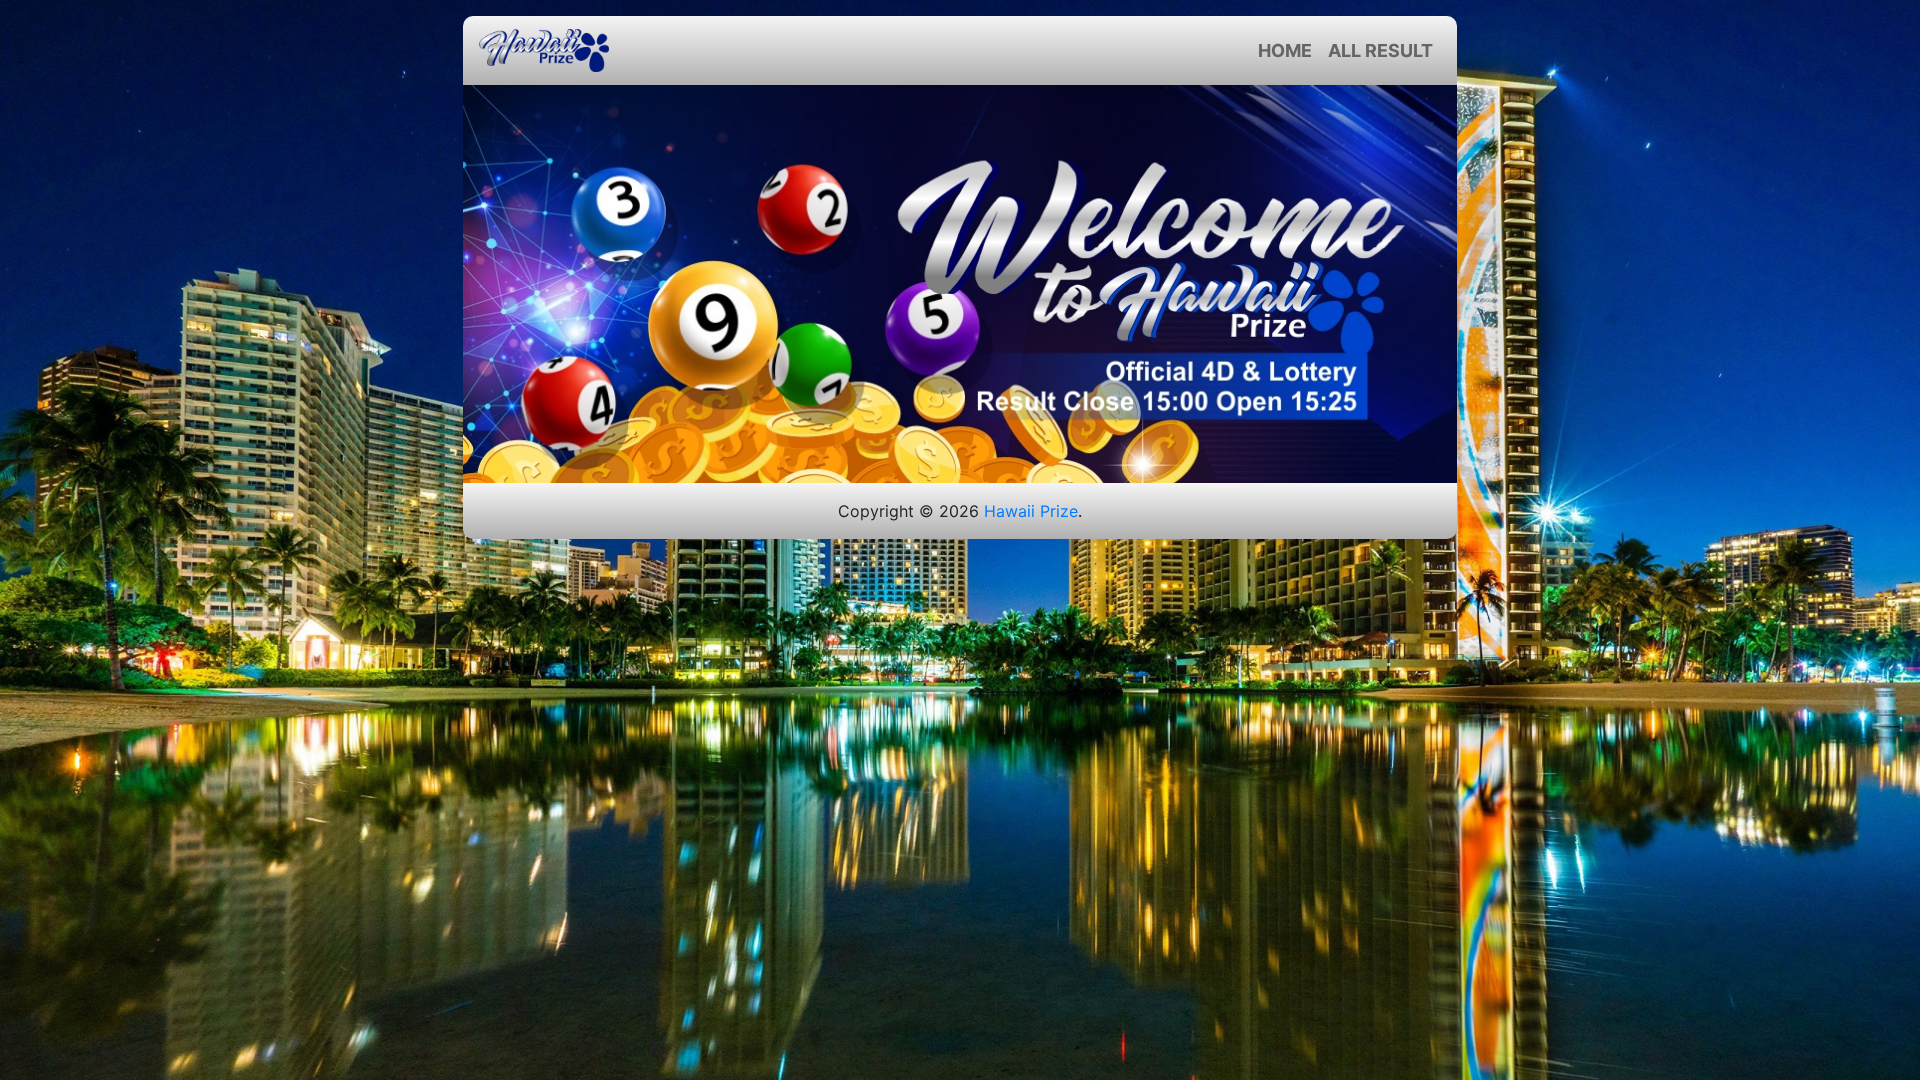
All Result (1380, 50)
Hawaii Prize (1031, 511)
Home (1285, 50)
